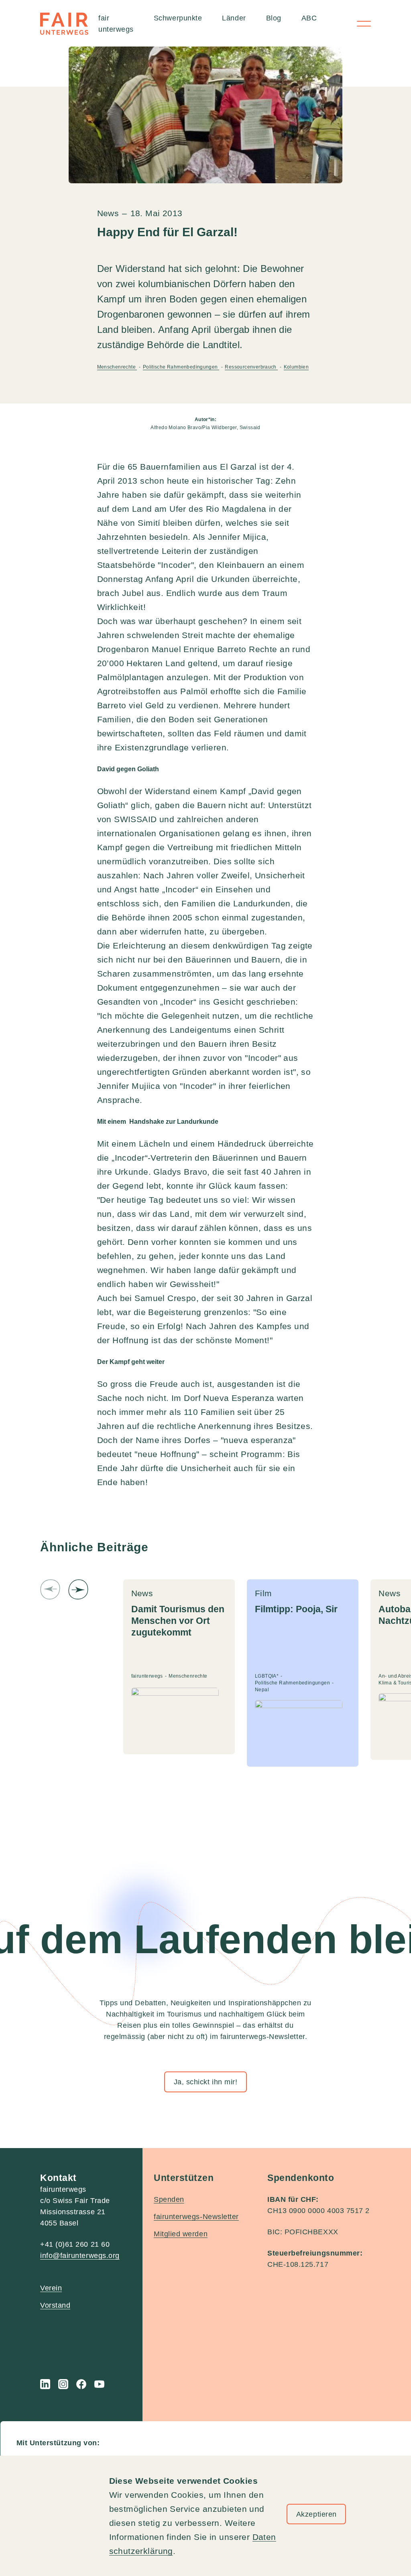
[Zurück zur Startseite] (64, 24)
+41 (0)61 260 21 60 (75, 2244)
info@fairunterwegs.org (80, 2256)
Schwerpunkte (178, 18)
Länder (234, 18)
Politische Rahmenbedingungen (181, 367)
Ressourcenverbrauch (251, 367)
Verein (51, 2288)
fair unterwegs (116, 24)
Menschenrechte (117, 367)
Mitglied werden (181, 2234)
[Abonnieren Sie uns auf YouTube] (99, 2384)
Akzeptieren (316, 2514)
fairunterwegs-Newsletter (196, 2217)
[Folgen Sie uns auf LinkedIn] (45, 2384)
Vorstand (55, 2305)
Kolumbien (296, 367)
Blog (274, 18)
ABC (309, 18)
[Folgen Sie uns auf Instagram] (63, 2384)
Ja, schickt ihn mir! (206, 2082)
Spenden (169, 2199)
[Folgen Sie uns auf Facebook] (81, 2384)
